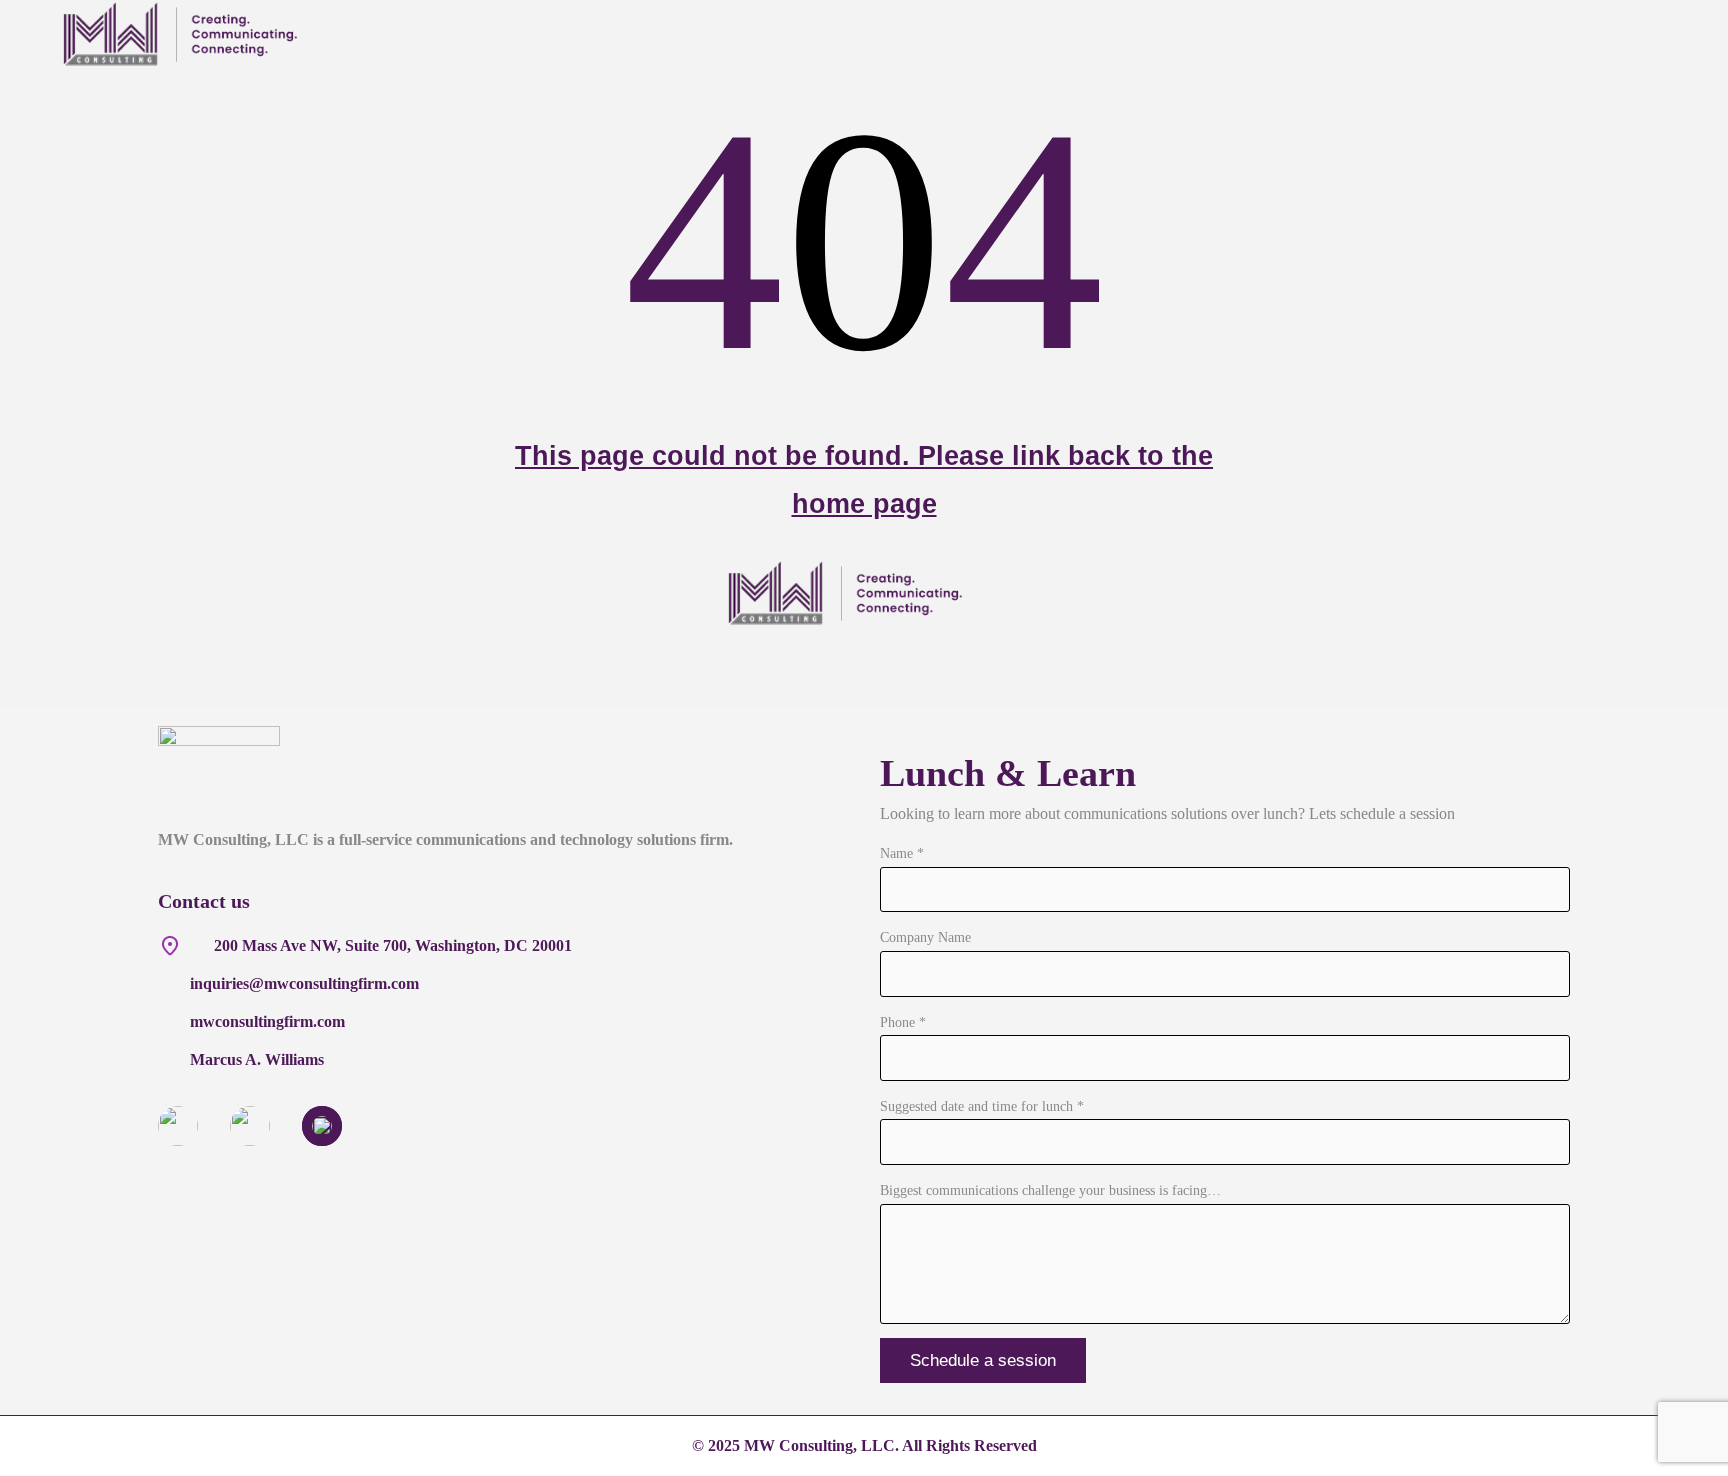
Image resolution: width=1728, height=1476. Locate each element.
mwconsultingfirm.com (267, 1021)
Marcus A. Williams (257, 1059)
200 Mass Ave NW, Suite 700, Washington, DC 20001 (393, 945)
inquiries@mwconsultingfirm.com (304, 983)
